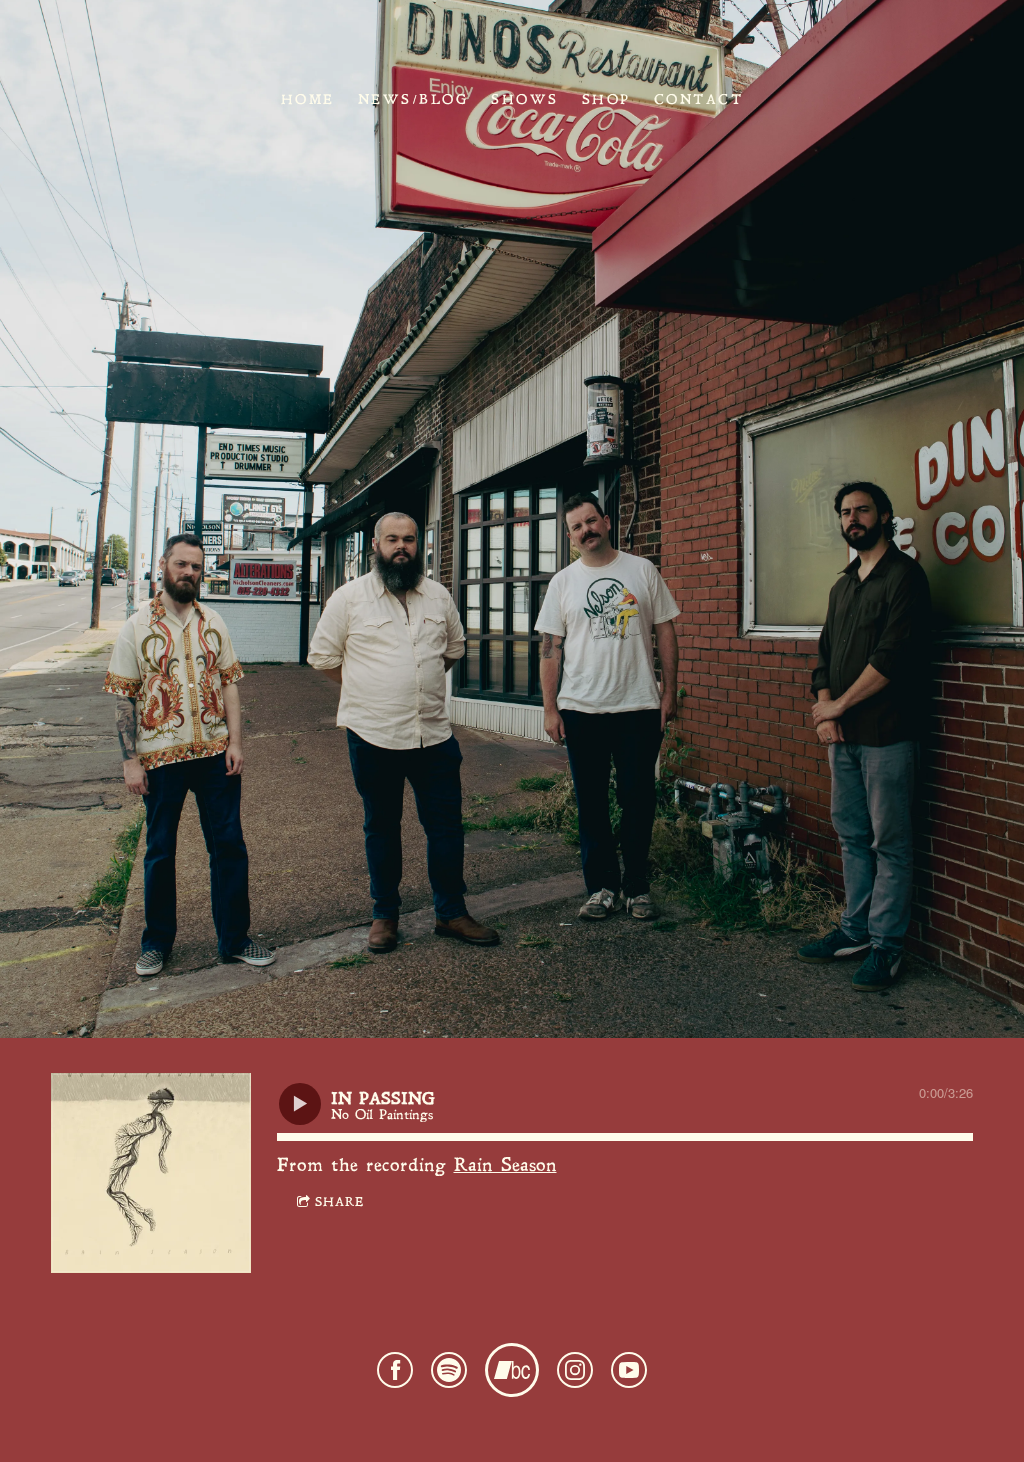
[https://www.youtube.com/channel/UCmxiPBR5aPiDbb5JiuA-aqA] (629, 1376)
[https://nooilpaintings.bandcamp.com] (512, 1376)
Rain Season (505, 1167)
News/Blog (413, 99)
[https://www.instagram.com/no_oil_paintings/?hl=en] (575, 1376)
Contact (699, 99)
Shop (606, 99)
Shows (525, 99)
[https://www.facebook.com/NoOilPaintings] (395, 1376)
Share (339, 1203)
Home (308, 99)
